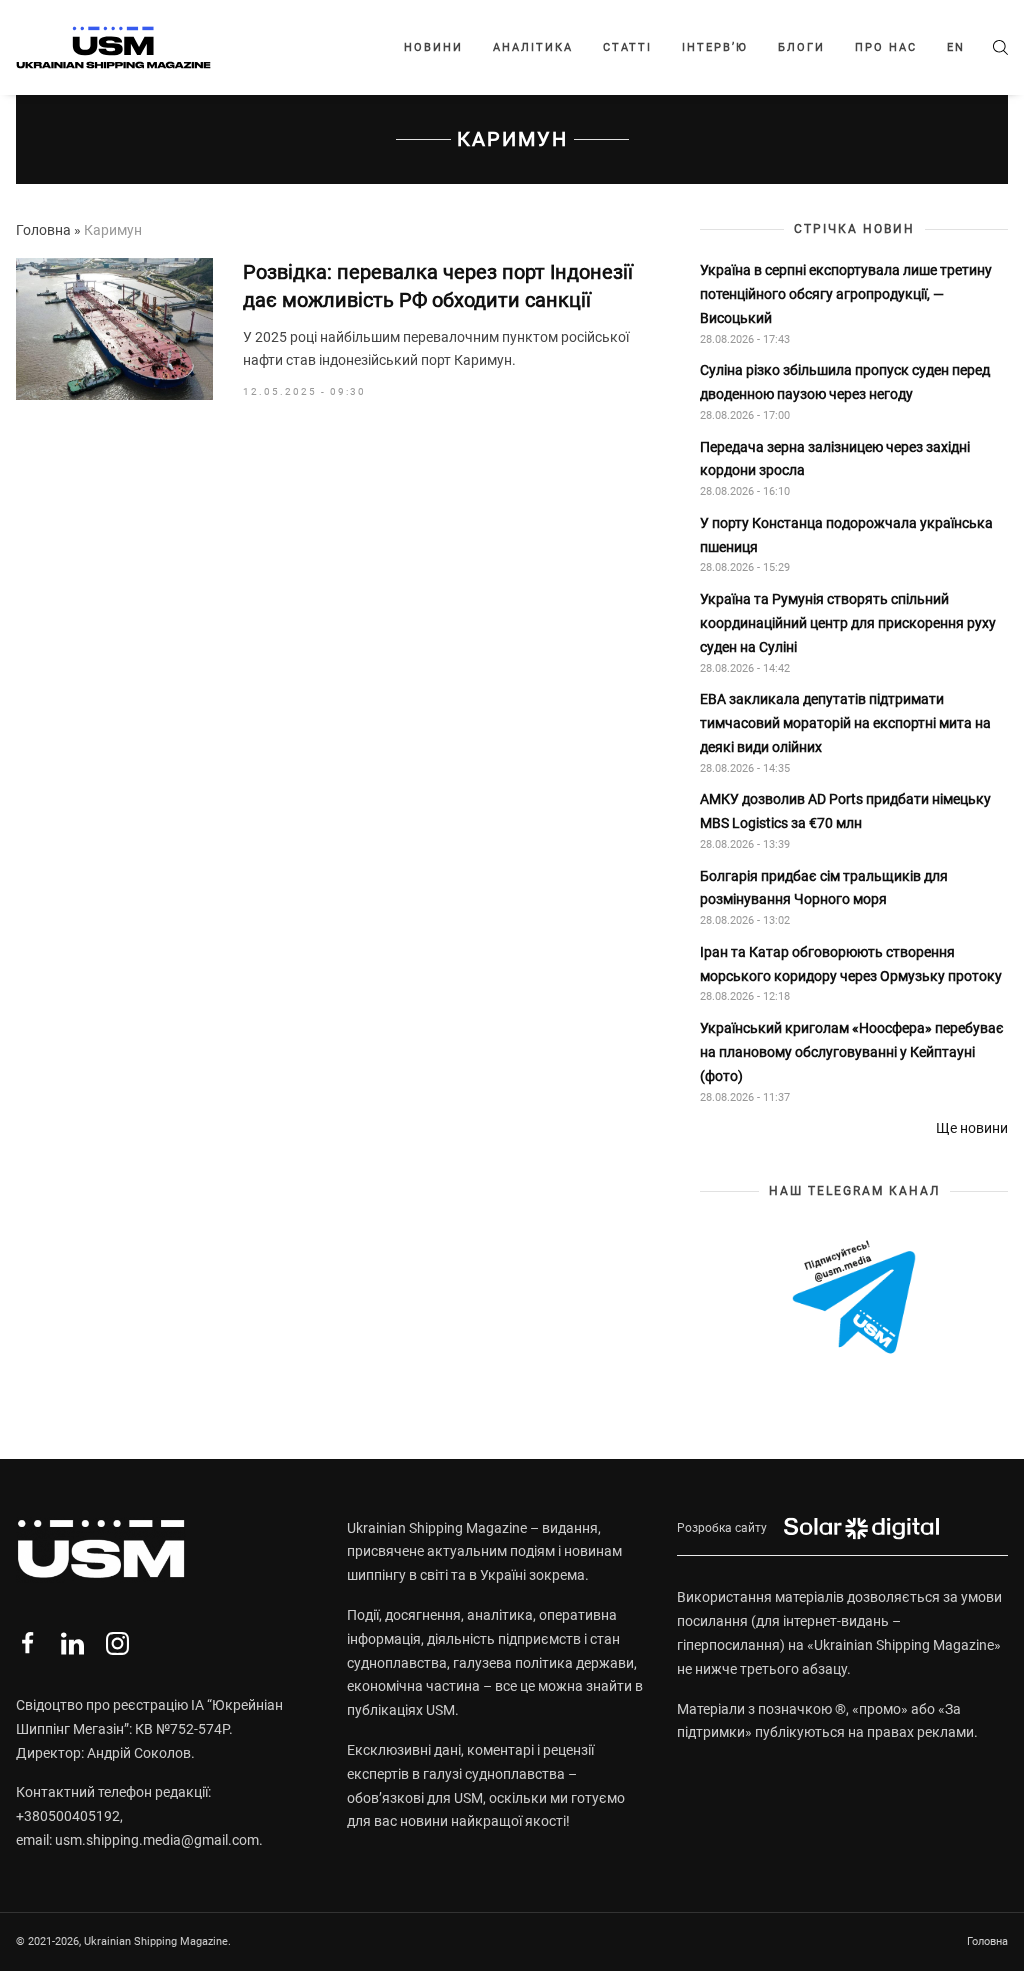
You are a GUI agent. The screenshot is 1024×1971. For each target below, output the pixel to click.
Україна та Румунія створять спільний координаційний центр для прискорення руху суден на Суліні (848, 623)
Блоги (801, 47)
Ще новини (972, 1128)
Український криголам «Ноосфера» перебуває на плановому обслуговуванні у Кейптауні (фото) (852, 1052)
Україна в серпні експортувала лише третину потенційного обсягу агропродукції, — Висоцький (846, 294)
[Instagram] (117, 1643)
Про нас (886, 47)
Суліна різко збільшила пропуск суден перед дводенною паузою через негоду (845, 382)
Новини (433, 47)
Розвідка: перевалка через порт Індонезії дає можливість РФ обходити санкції (438, 286)
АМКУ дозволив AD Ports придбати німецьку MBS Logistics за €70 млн (845, 811)
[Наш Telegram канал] (854, 1298)
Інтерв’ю (715, 47)
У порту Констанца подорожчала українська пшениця (846, 535)
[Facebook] (27, 1643)
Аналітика (533, 47)
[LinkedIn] (72, 1643)
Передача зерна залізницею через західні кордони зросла (835, 459)
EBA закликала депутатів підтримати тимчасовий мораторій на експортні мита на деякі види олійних (845, 723)
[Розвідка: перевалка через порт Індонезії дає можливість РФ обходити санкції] (114, 329)
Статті (627, 47)
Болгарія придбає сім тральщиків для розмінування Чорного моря (824, 888)
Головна (43, 230)
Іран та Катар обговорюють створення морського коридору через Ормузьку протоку (851, 964)
